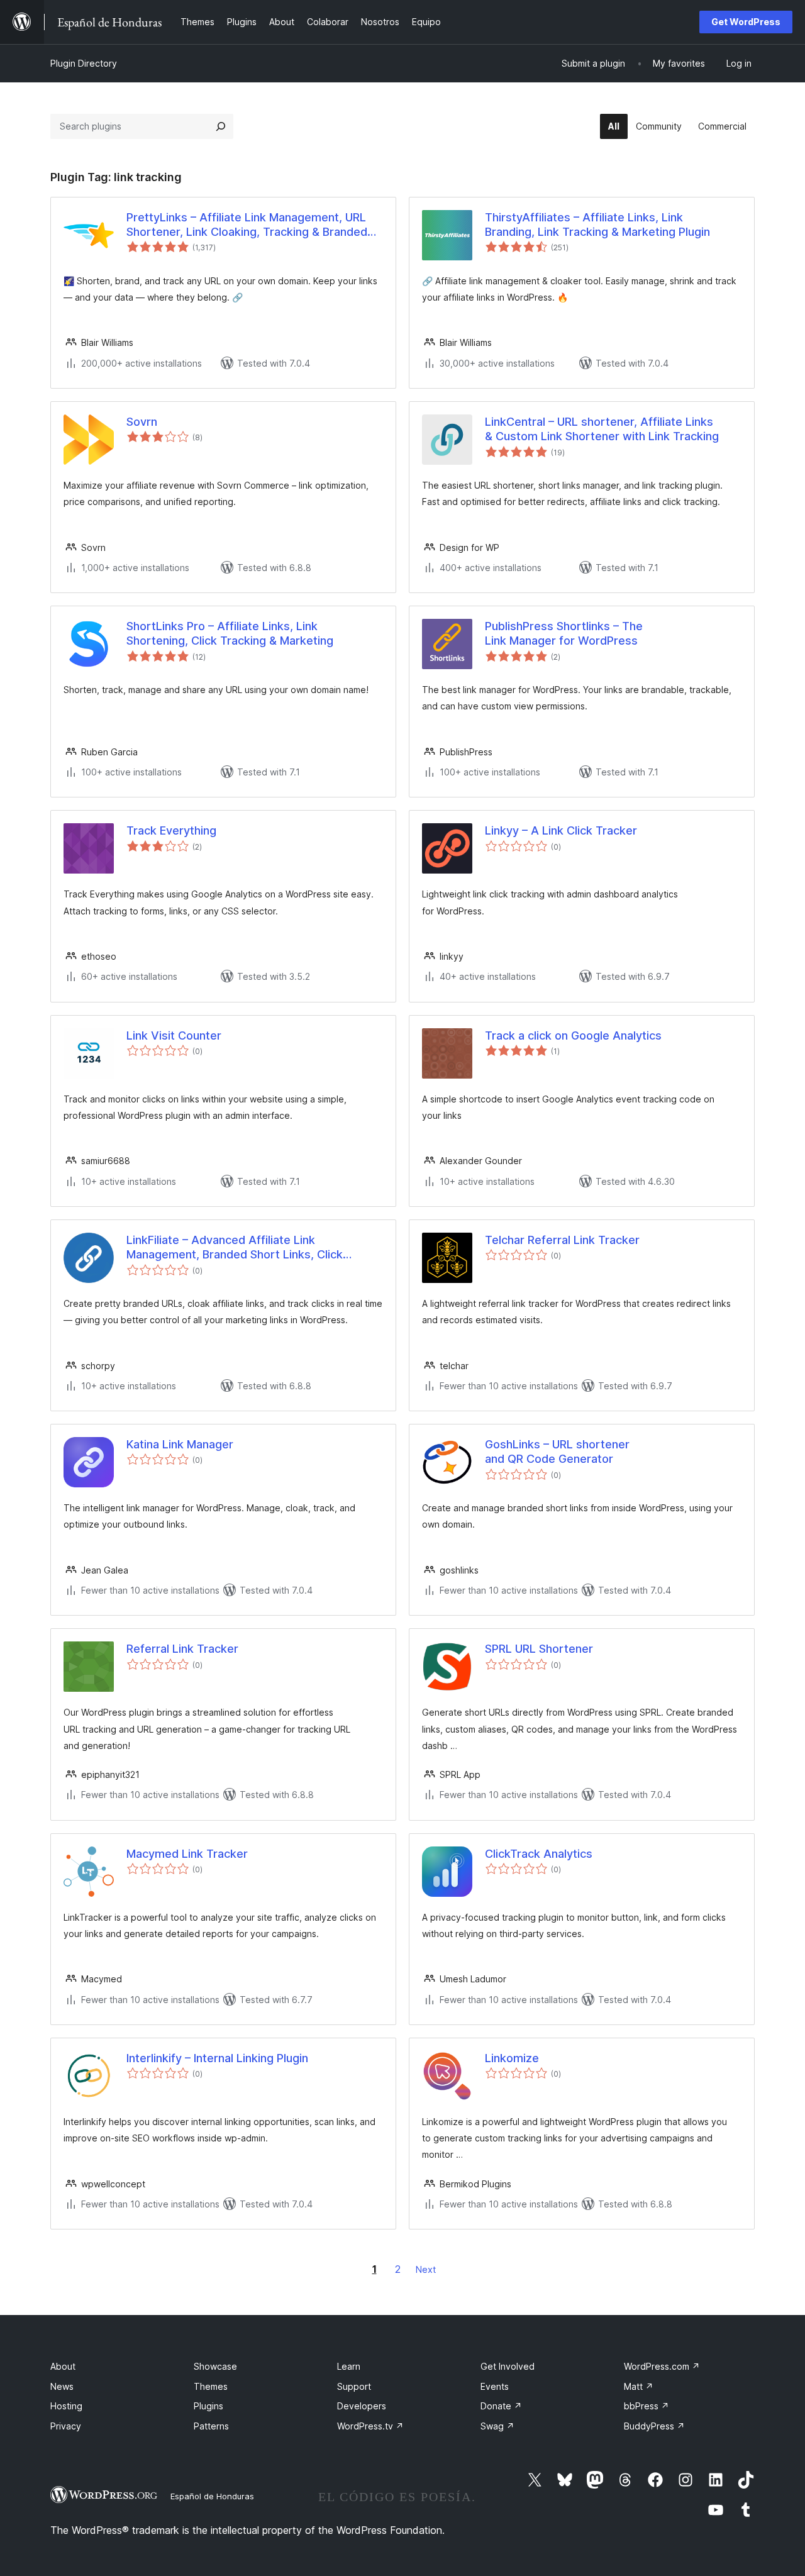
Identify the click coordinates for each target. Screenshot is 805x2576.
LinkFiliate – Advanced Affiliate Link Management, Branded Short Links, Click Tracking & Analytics (235, 1248)
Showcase (215, 2366)
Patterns (211, 2426)
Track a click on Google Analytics (573, 1035)
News (62, 2386)
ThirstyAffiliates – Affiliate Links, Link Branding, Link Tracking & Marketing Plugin (597, 225)
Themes (211, 2386)
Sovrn (142, 422)
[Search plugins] (221, 126)
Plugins (208, 2406)
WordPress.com (662, 2366)
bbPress (647, 2406)
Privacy (66, 2426)
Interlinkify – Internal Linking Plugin (217, 2058)
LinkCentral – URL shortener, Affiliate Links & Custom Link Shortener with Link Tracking (602, 429)
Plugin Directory (84, 63)
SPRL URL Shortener (539, 1649)
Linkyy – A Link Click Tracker (561, 830)
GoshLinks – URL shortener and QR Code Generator (557, 1452)
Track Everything (171, 830)
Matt (639, 2386)
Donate (501, 2406)
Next (426, 2269)
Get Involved (508, 2366)
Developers (362, 2406)
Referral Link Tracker (182, 1649)
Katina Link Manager (180, 1444)
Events (495, 2386)
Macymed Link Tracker (187, 1854)
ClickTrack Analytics (539, 1854)
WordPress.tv (370, 2426)
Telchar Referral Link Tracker (562, 1240)
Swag (497, 2426)
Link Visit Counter (174, 1035)
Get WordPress (746, 22)
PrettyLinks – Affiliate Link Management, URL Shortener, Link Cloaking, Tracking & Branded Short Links (247, 225)
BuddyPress (654, 2426)
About (63, 2366)
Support (354, 2386)
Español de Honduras (212, 2496)
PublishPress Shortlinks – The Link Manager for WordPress (564, 633)
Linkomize (512, 2058)
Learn (349, 2366)
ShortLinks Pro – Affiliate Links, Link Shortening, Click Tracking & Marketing (230, 633)
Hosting (66, 2406)
